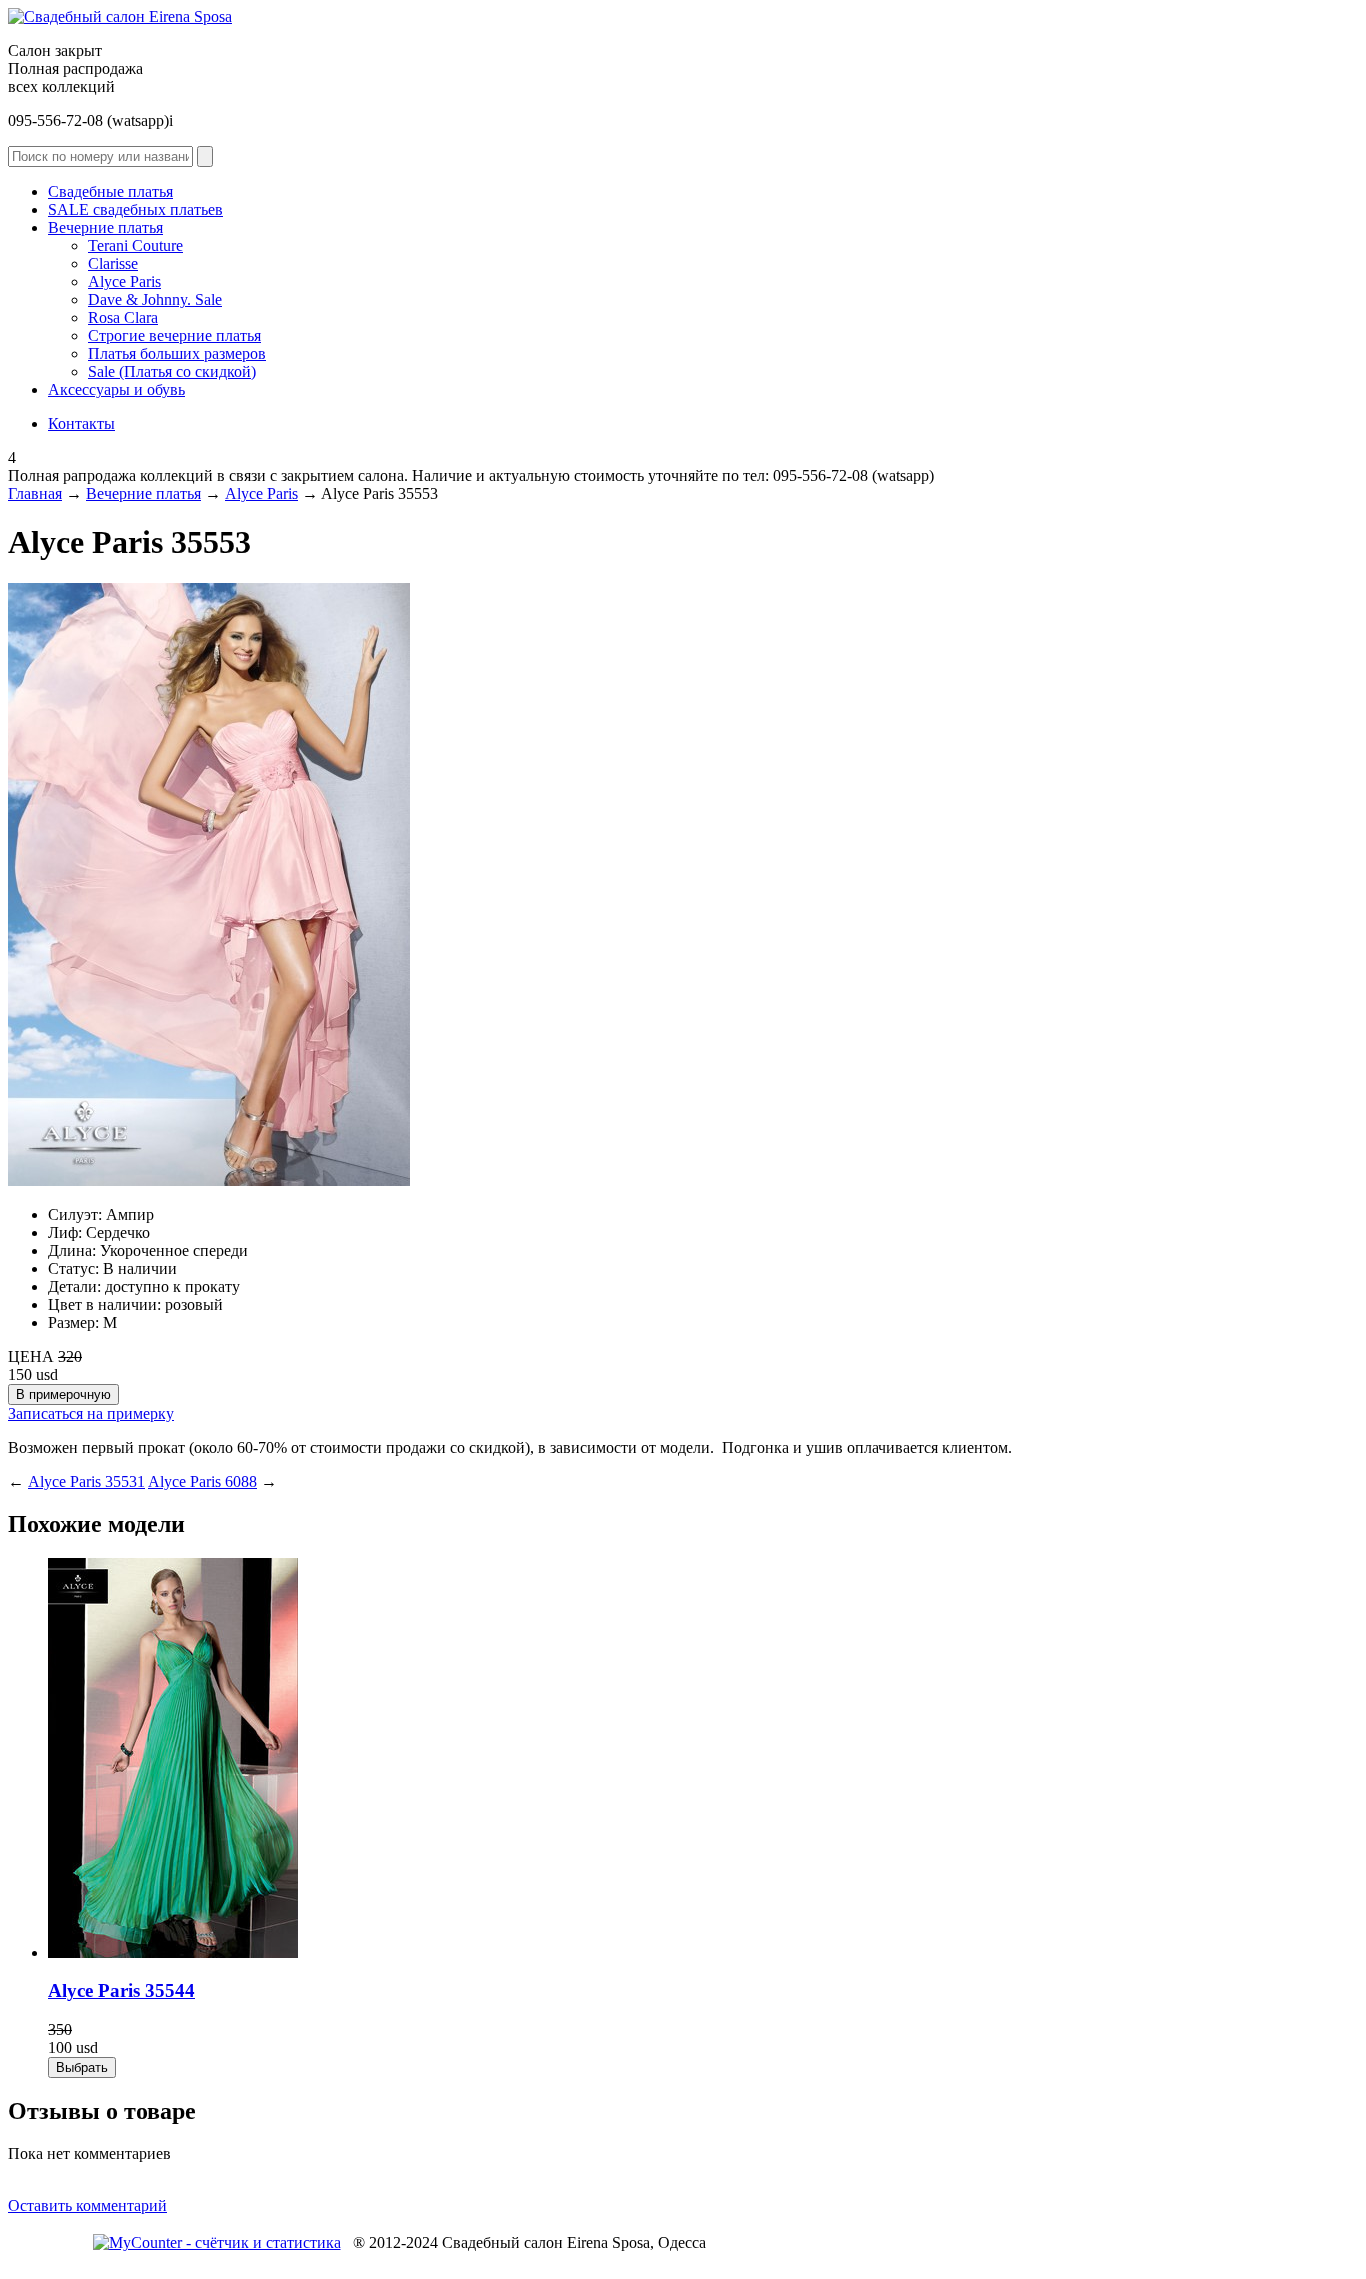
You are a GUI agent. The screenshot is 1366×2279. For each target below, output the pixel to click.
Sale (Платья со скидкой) (172, 371)
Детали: (74, 1286)
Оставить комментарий (87, 2205)
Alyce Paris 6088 (202, 1481)
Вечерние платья (105, 227)
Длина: (72, 1250)
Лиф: (65, 1232)
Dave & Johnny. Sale (155, 299)
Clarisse (113, 263)
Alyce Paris (124, 281)
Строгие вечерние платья (174, 335)
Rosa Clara (123, 317)
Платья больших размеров (177, 353)
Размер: (73, 1322)
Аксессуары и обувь (116, 389)
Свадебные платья (110, 191)
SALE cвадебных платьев (135, 209)
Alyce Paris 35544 (121, 1990)
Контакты (81, 423)
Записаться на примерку (91, 1413)
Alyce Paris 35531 (86, 1481)
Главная (35, 493)
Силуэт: (75, 1214)
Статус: (73, 1268)
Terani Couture (135, 245)
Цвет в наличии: (104, 1304)
